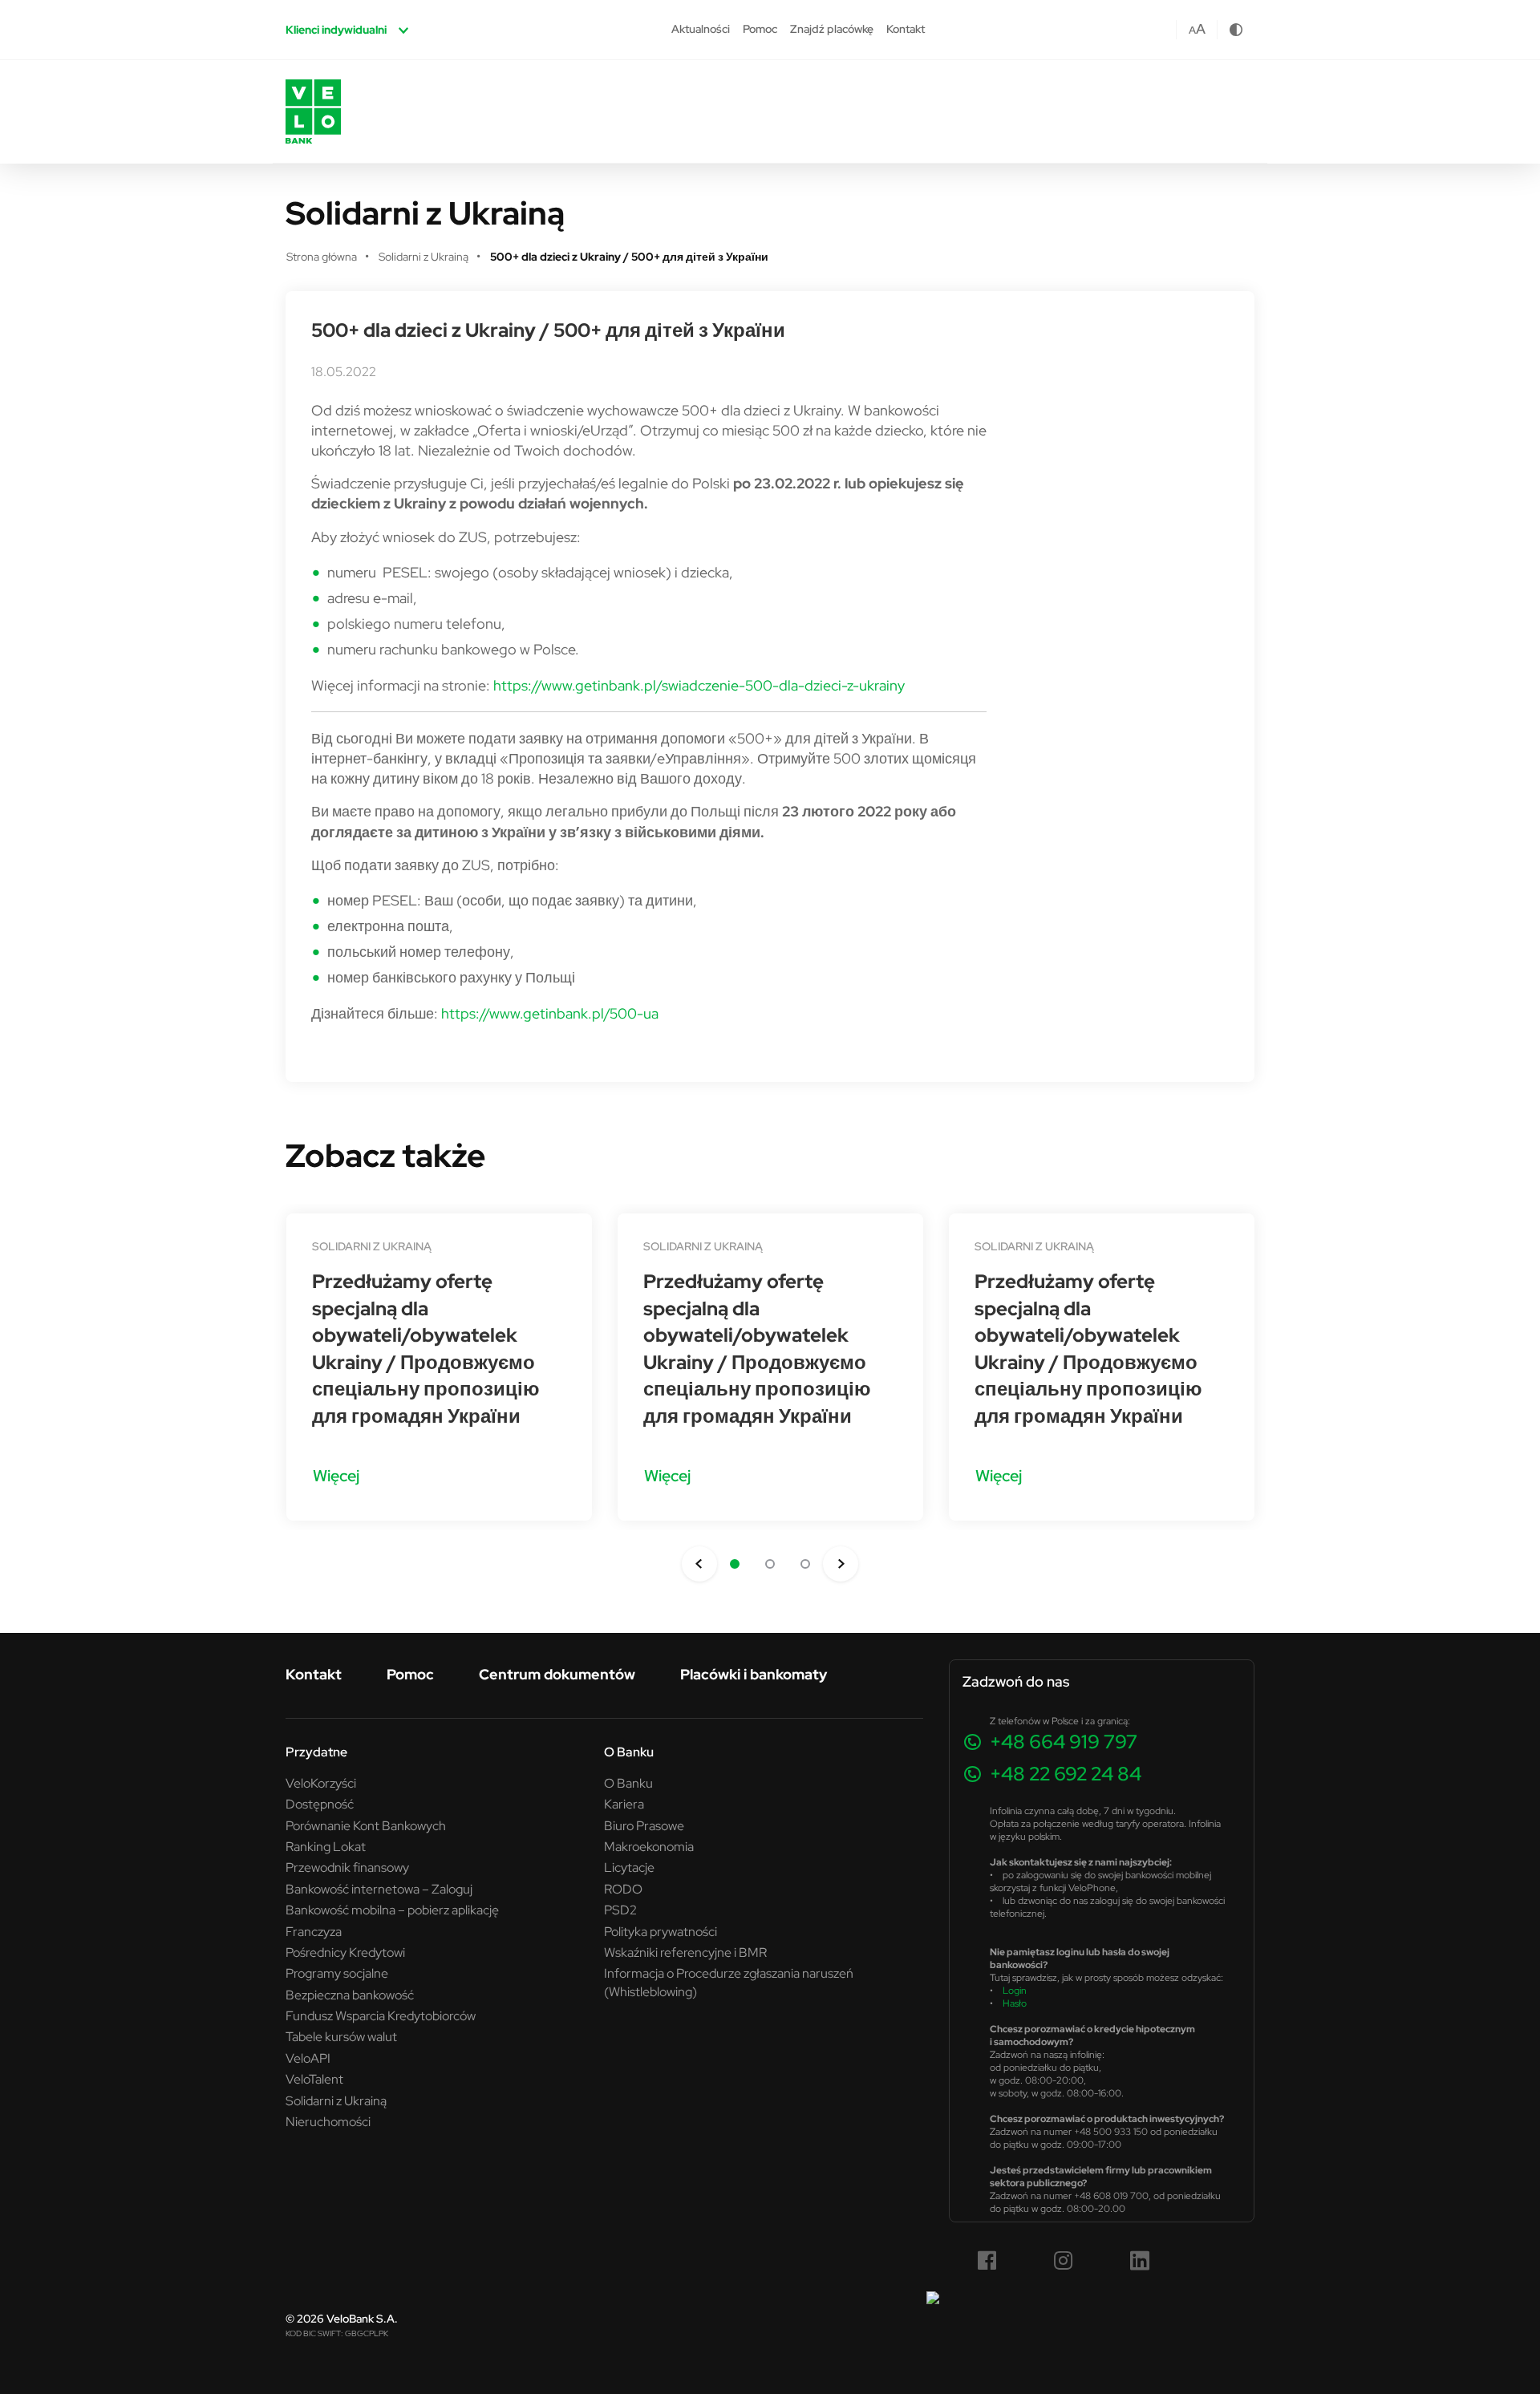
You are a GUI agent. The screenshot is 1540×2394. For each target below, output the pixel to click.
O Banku (628, 1783)
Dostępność (320, 1804)
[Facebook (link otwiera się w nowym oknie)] (987, 2261)
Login (1015, 1990)
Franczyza (314, 1931)
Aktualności (701, 29)
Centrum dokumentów (557, 1674)
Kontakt (906, 29)
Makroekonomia (649, 1846)
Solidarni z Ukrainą (372, 1246)
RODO (623, 1889)
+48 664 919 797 (1064, 1742)
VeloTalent (314, 2079)
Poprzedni (699, 1564)
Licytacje (629, 1867)
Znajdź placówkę (832, 29)
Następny (841, 1564)
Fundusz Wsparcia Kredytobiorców (381, 2015)
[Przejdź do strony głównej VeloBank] (313, 111)
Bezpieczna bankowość (350, 1995)
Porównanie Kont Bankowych (366, 1825)
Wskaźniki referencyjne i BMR (685, 1952)
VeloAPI (308, 2058)
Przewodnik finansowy (347, 1867)
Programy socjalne (337, 1973)
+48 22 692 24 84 (1066, 1774)
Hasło (1015, 2003)
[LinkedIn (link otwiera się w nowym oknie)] (1140, 2261)
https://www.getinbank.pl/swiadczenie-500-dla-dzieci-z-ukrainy (699, 685)
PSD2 (620, 1910)
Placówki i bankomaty (754, 1674)
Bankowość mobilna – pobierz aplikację (392, 1910)
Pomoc (760, 29)
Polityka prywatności (661, 1931)
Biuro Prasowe (644, 1825)
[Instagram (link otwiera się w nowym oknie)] (1064, 2261)
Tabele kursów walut (341, 2036)
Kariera (624, 1804)
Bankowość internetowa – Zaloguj (379, 1889)
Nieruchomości (328, 2121)
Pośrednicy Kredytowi (345, 1952)
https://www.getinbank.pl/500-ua (550, 1013)
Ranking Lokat (326, 1846)
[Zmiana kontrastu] (1236, 30)
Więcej (336, 1475)
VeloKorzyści (321, 1783)
